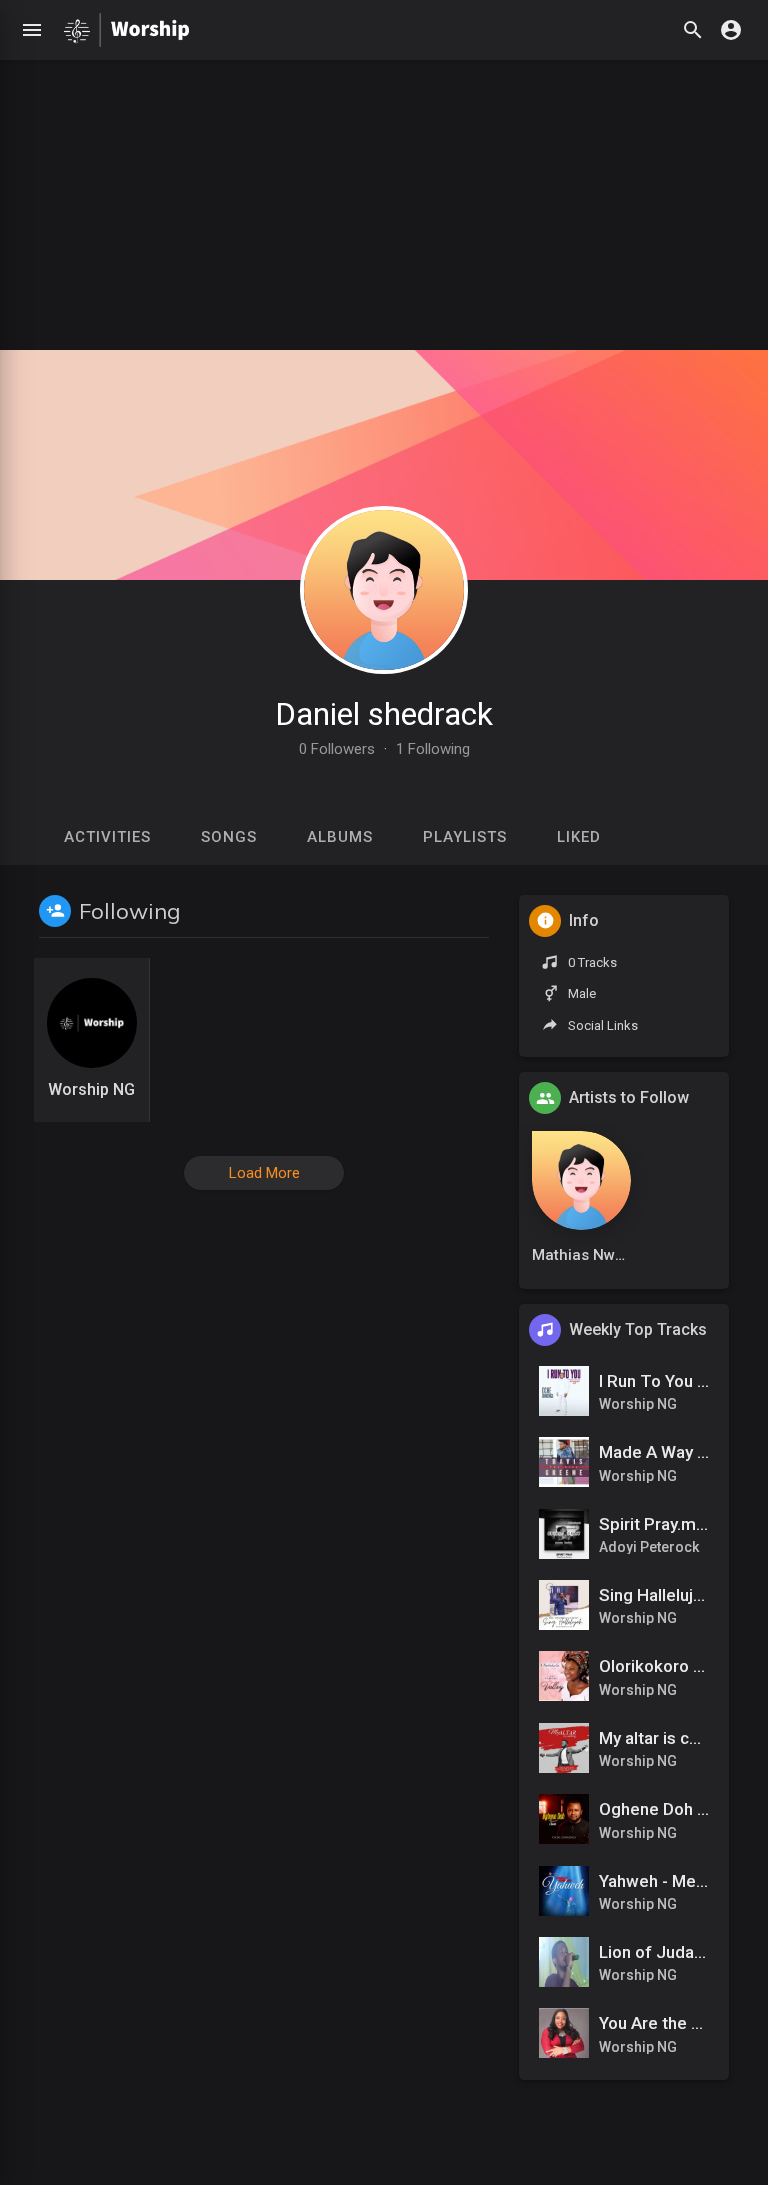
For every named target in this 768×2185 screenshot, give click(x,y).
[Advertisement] (384, 200)
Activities (107, 837)
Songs (229, 837)
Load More (264, 1173)
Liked (579, 837)
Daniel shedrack (384, 714)
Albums (340, 837)
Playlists (465, 837)
